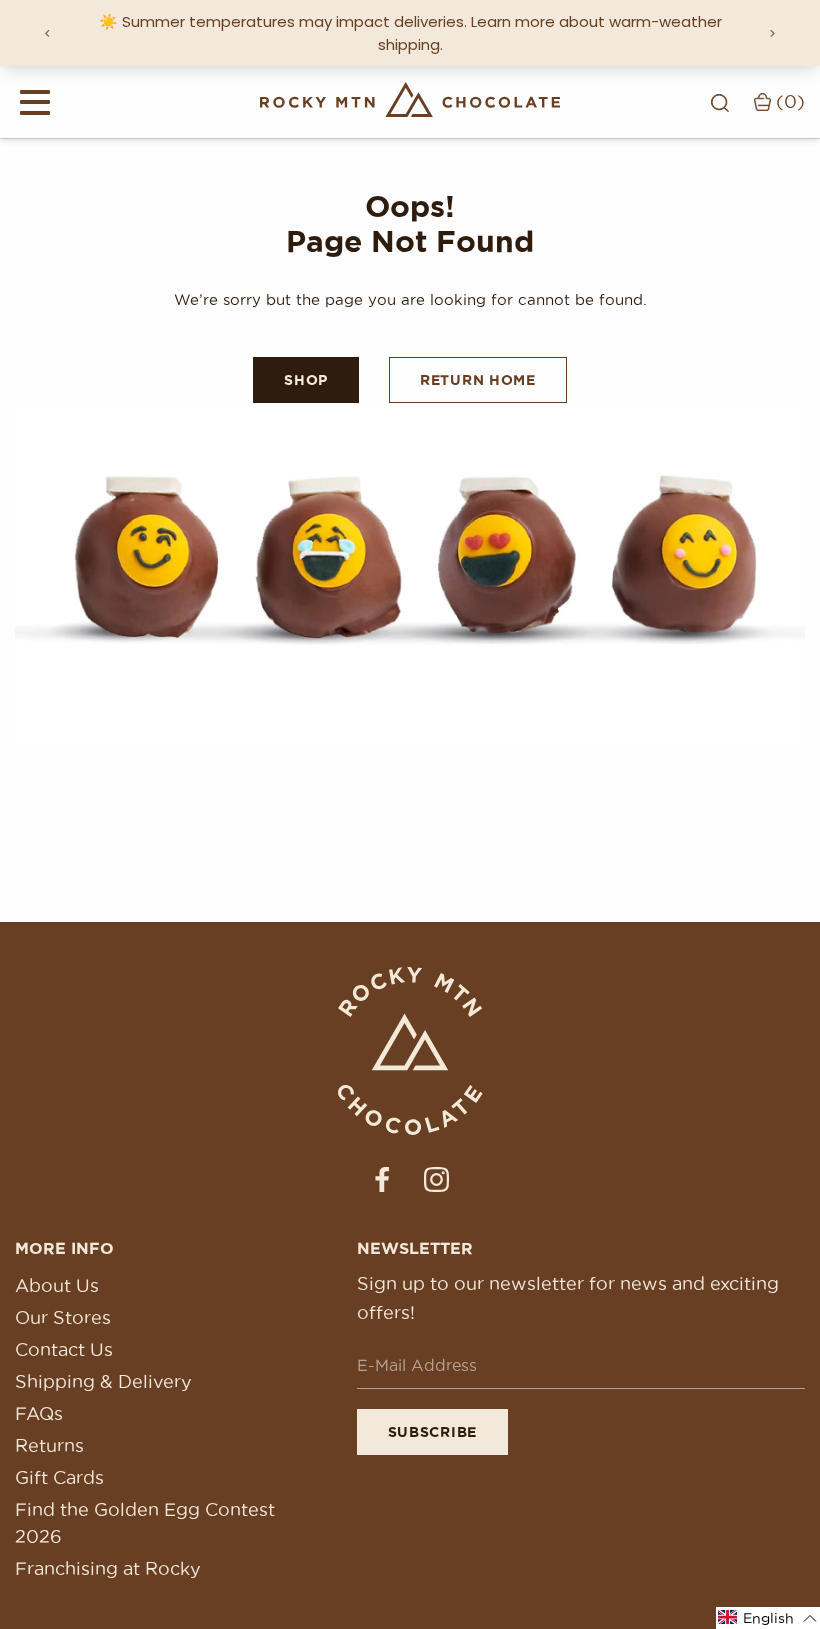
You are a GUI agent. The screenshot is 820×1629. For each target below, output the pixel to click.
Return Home (478, 380)
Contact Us (64, 1349)
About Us (57, 1285)
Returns (49, 1445)
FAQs (39, 1413)
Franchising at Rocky (108, 1568)
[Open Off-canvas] (35, 102)
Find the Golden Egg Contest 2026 (145, 1523)
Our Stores (63, 1317)
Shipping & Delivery (103, 1381)
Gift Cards (59, 1477)
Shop (306, 380)
